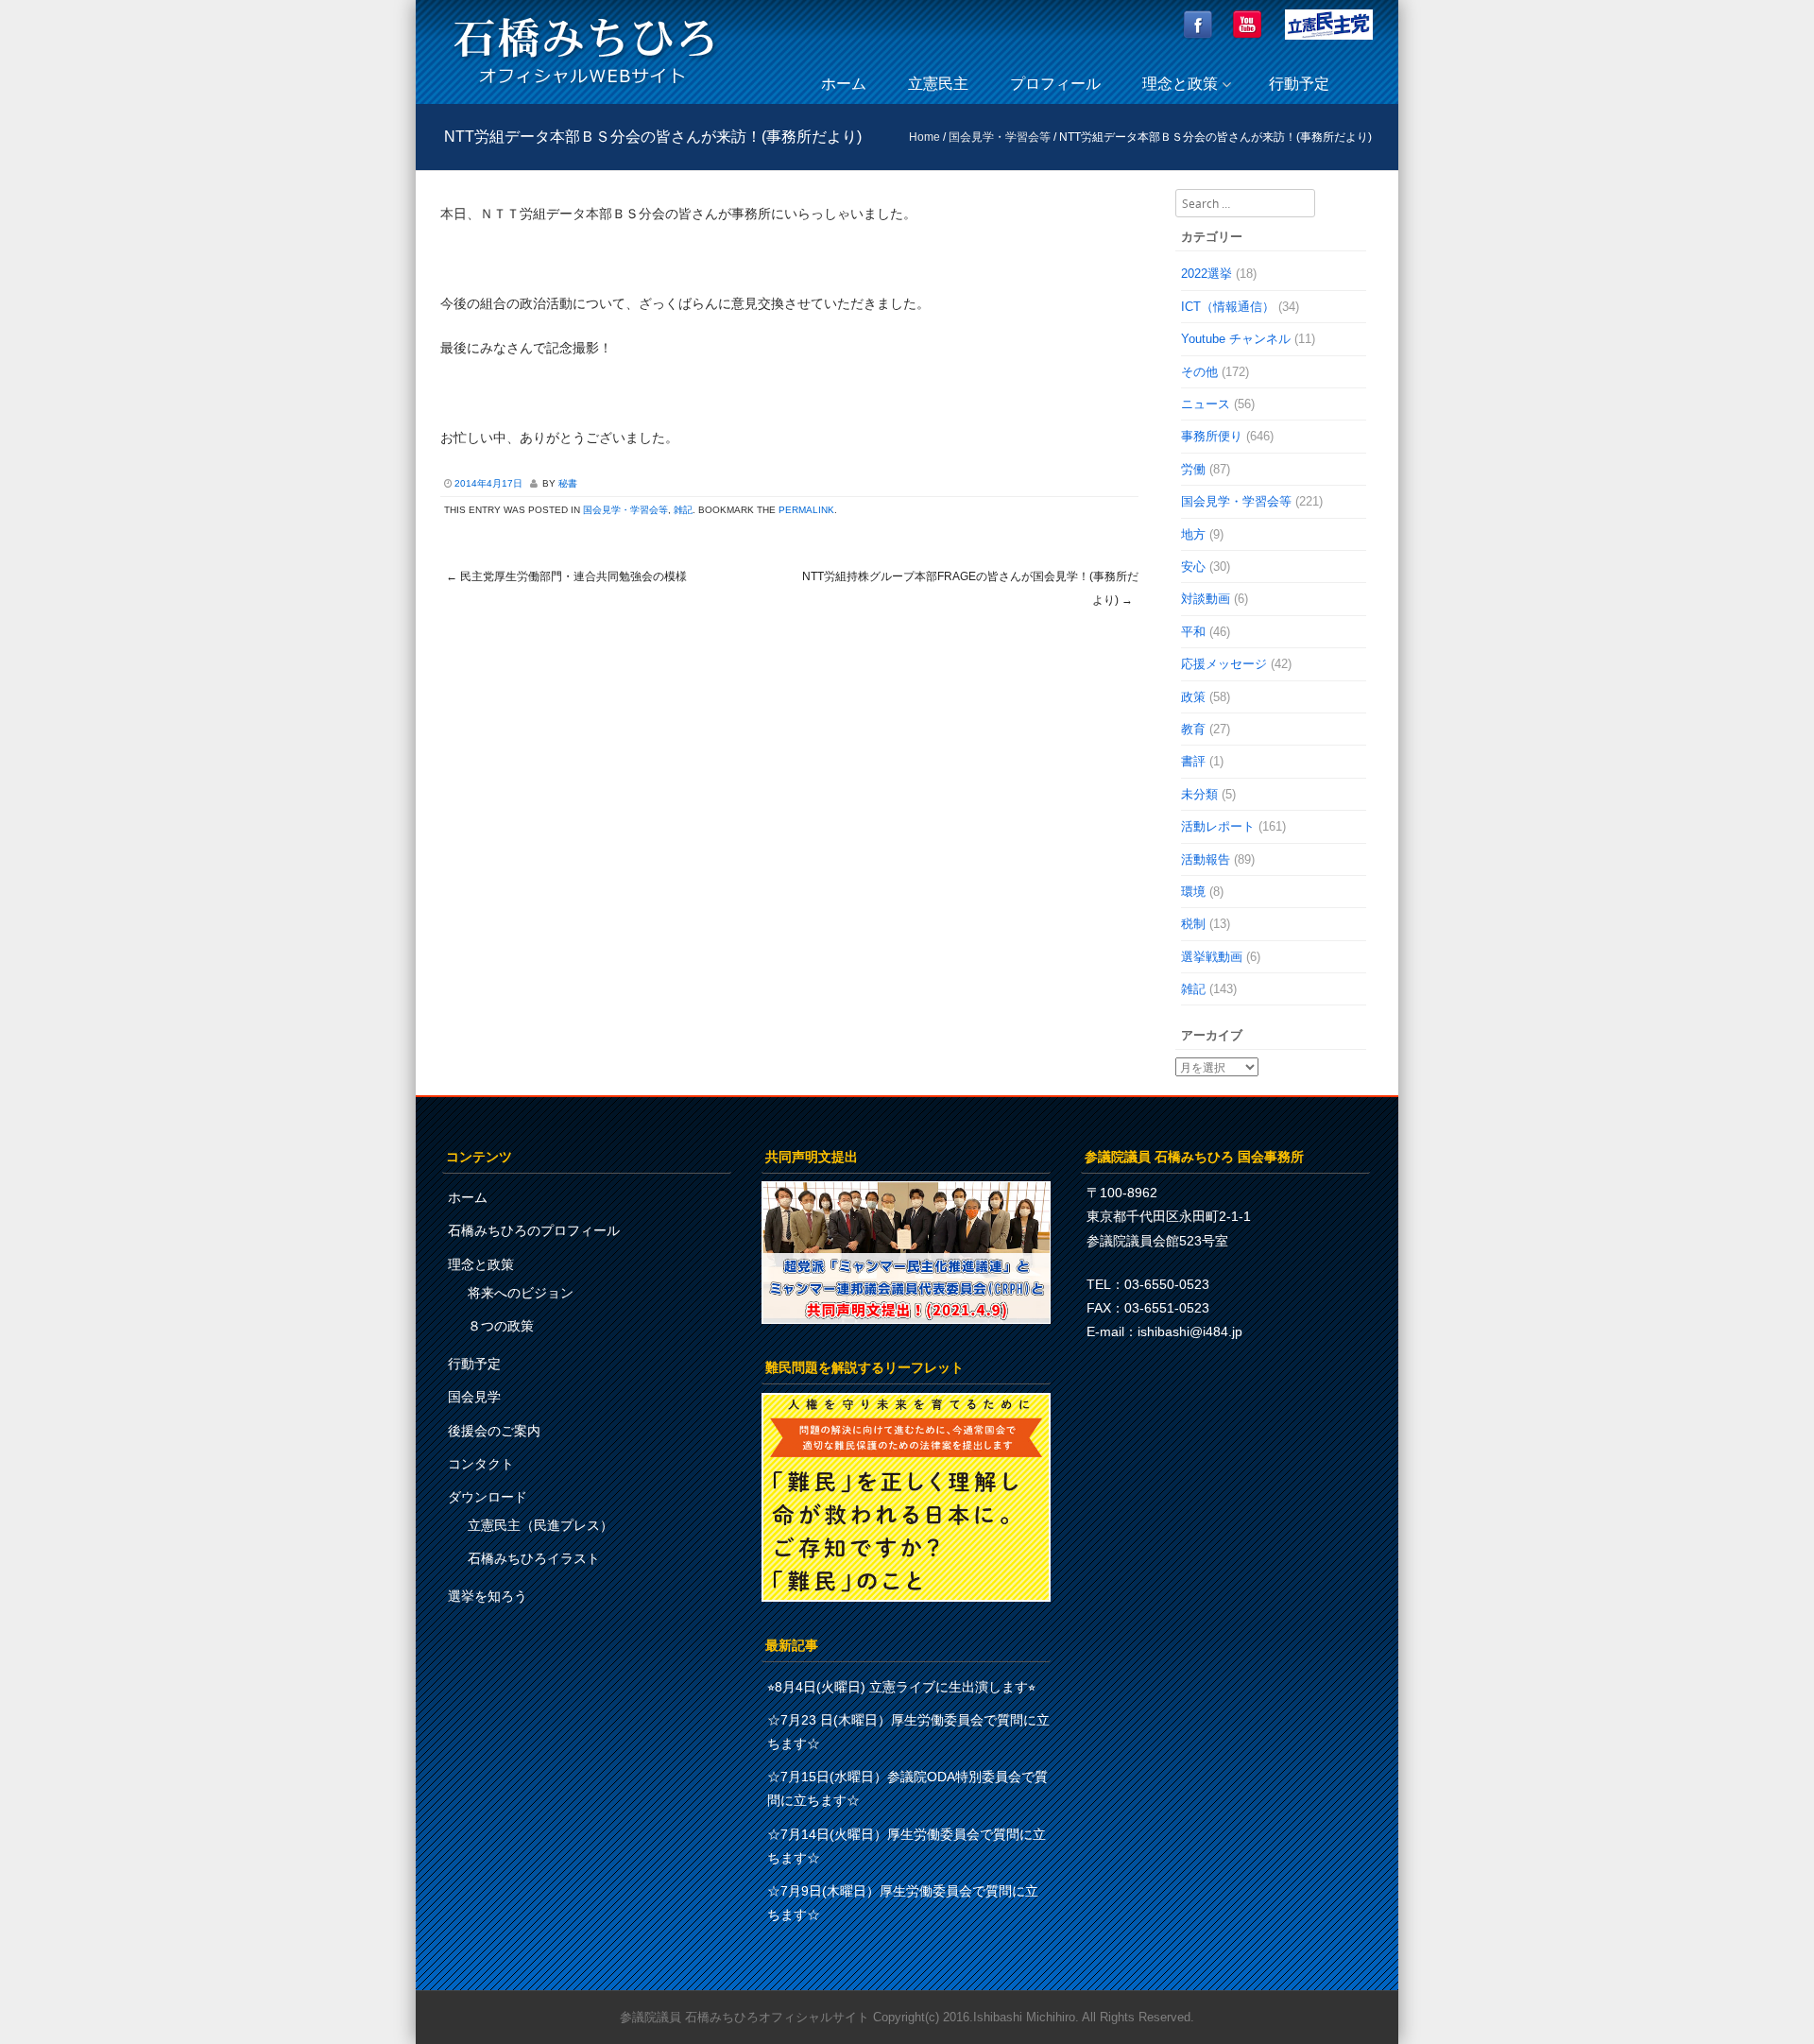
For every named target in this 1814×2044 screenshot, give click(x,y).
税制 (1193, 924)
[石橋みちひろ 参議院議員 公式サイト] (584, 89)
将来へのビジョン (521, 1293)
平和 (1193, 632)
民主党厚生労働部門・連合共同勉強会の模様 (566, 576)
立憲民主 (938, 84)
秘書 (568, 483)
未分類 (1199, 794)
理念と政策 (1180, 84)
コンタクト (481, 1464)
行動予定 (1299, 84)
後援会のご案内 (494, 1431)
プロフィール (1055, 84)
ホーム (844, 84)
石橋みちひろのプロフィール (534, 1230)
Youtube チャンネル (1236, 339)
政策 (1193, 697)
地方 (1193, 534)
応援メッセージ (1224, 664)
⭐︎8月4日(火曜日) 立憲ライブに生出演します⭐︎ (901, 1687)
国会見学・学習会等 (1000, 137)
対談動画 (1206, 599)
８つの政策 (501, 1326)
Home (924, 137)
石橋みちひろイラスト (534, 1558)
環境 (1193, 892)
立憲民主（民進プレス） (540, 1525)
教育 (1193, 729)
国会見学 (474, 1397)
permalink (806, 510)
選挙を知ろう (488, 1596)
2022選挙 (1206, 274)
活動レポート (1218, 826)
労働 (1193, 469)
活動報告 (1206, 859)
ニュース (1206, 404)
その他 (1199, 372)
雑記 (683, 510)
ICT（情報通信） (1228, 307)
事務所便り (1212, 436)
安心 (1193, 567)
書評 (1193, 761)
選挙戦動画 (1212, 957)
